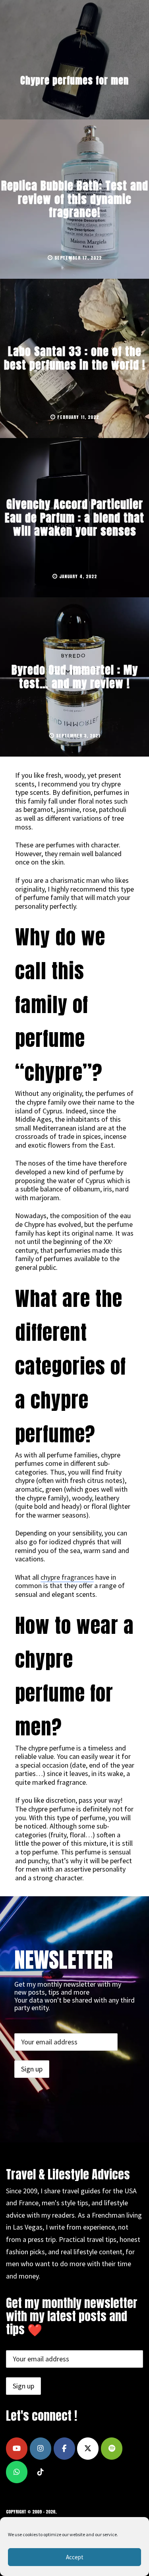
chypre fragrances (67, 1577)
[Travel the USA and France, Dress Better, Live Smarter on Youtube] (17, 2449)
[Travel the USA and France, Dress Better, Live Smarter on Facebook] (64, 2449)
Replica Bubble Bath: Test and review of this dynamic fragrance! (75, 199)
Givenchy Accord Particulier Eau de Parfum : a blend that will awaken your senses (74, 517)
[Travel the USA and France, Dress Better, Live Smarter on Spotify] (112, 2449)
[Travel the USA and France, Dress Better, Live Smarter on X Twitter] (88, 2449)
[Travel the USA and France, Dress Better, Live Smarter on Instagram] (41, 2449)
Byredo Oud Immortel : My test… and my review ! (75, 677)
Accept (75, 2557)
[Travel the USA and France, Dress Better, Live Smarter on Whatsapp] (17, 2472)
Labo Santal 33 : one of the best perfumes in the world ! (75, 358)
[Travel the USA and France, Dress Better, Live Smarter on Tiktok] (41, 2472)
